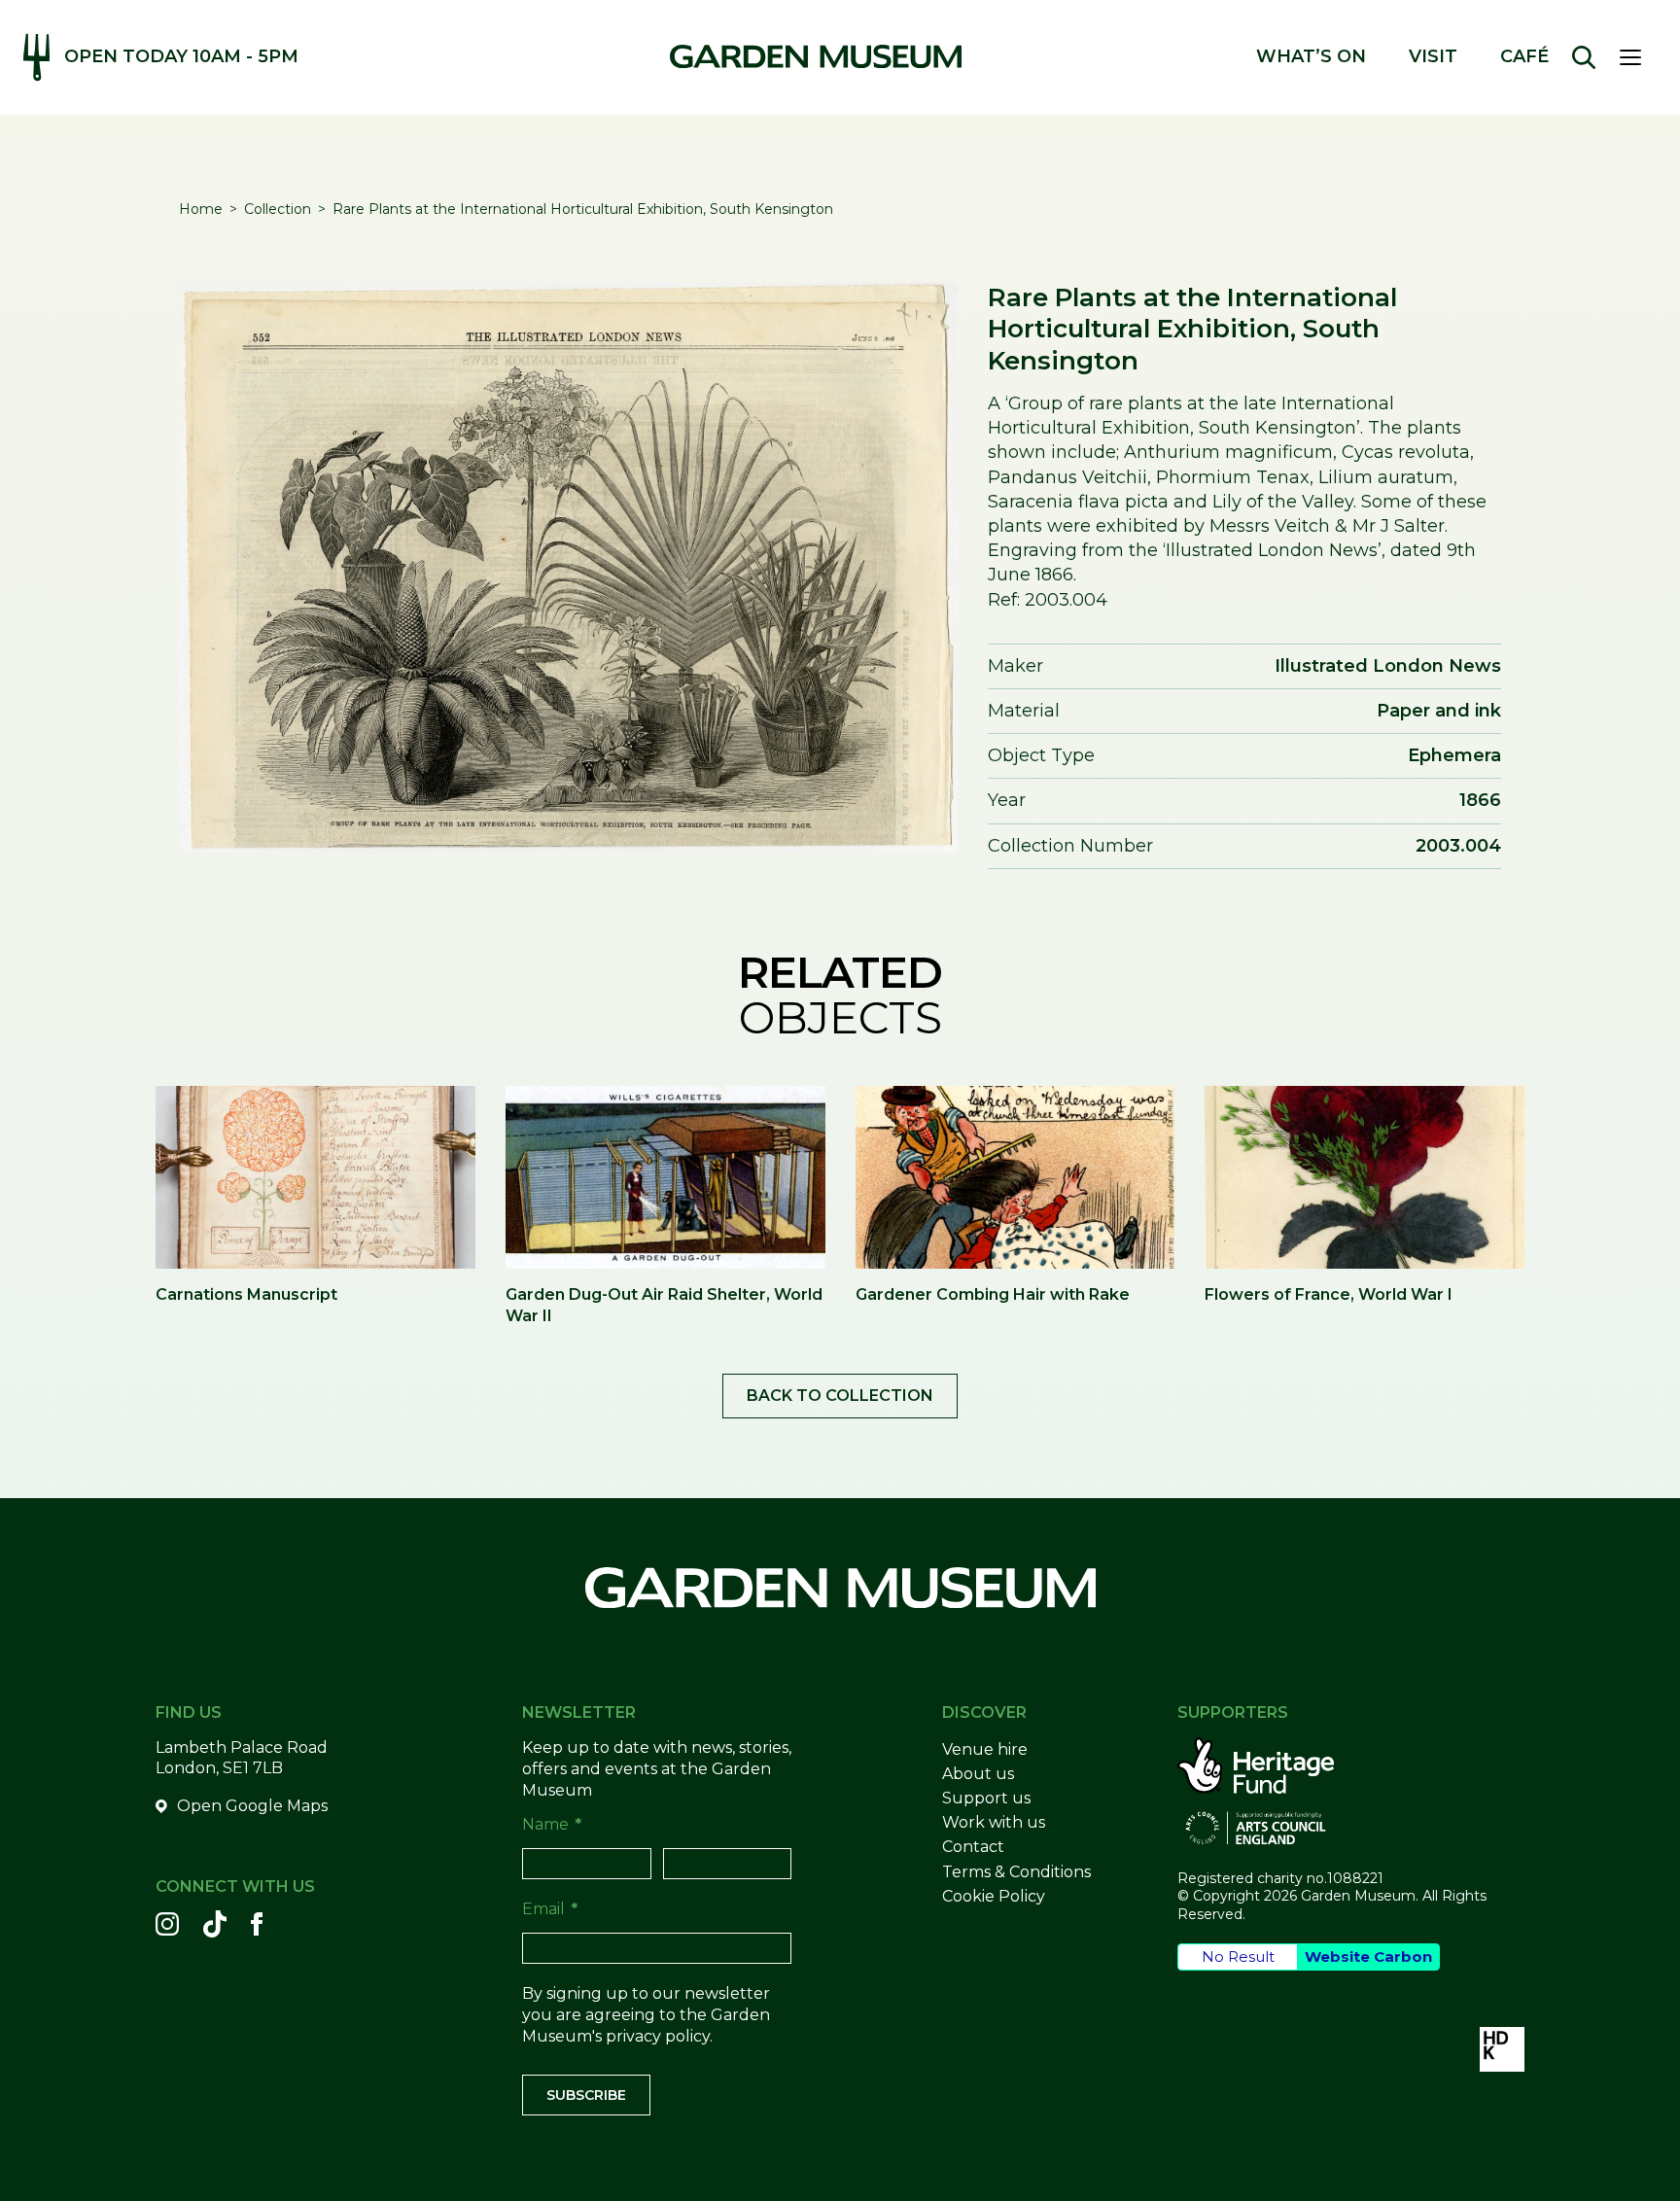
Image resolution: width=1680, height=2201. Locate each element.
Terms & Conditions (1016, 1872)
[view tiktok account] (215, 1924)
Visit (1433, 57)
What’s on (1311, 57)
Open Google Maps (252, 1806)
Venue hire (985, 1749)
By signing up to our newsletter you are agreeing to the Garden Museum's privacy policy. (646, 2015)
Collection (278, 209)
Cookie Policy (994, 1896)
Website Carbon (1368, 1956)
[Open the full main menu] (1638, 57)
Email (550, 1909)
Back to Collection (840, 1396)
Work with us (994, 1822)
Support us (986, 1798)
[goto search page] (1584, 57)
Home (201, 209)
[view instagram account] (167, 1924)
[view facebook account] (257, 1924)
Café (1524, 57)
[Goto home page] (816, 56)
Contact (973, 1847)
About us (978, 1774)
